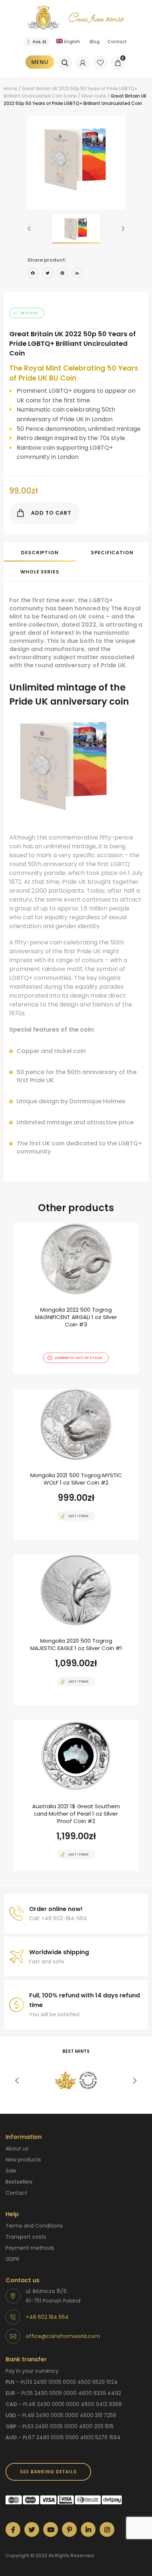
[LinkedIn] (77, 274)
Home (11, 88)
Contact (117, 42)
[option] (76, 158)
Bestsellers (19, 2182)
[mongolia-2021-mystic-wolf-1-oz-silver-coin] (76, 1464)
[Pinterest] (62, 274)
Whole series (40, 572)
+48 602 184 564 (47, 2317)
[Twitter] (48, 274)
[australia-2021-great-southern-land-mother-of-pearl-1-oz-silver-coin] (76, 1795)
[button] (29, 229)
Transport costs (26, 2237)
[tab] (40, 552)
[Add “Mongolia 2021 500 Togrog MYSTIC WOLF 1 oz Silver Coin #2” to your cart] (63, 1539)
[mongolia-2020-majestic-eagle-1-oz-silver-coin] (76, 1630)
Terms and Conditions (34, 2226)
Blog (95, 42)
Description (40, 553)
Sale (11, 2171)
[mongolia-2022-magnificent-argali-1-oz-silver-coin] (76, 1299)
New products (23, 2160)
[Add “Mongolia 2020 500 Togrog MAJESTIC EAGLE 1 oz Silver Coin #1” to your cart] (63, 1704)
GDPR (12, 2259)
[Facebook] (33, 274)
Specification (112, 553)
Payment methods (30, 2248)
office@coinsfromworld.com (63, 2336)
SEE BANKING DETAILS (48, 2472)
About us (17, 2149)
